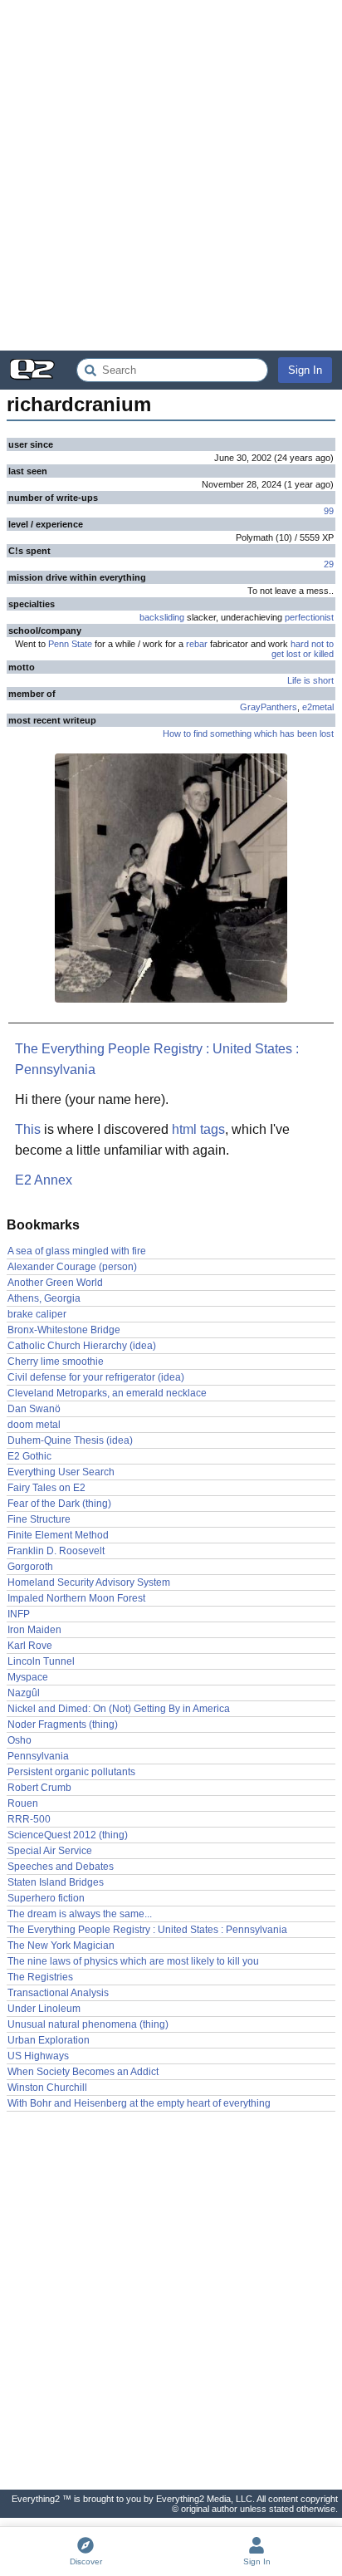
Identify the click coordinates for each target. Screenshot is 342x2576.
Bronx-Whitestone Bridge (64, 1330)
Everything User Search (61, 1472)
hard (300, 644)
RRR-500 (29, 1819)
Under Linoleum (44, 2009)
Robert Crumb (39, 1788)
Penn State (70, 644)
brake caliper (37, 1314)
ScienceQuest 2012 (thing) (68, 1835)
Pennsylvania (38, 1756)
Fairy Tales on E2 (46, 1488)
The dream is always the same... (80, 1914)
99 (329, 511)
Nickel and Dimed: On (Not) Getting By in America (119, 1709)
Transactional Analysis (58, 1993)
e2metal (318, 707)
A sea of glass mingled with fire (77, 1251)
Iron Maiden (34, 1630)
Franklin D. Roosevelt (56, 1551)
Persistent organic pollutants (71, 1772)
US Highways (38, 2056)
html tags (198, 1129)
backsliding (162, 617)
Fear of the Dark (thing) (59, 1504)
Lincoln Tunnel (41, 1661)
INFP (19, 1614)
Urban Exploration (49, 2040)
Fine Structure (39, 1519)
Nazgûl (24, 1693)
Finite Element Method (58, 1535)
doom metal (34, 1425)
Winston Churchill (47, 2088)
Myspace (28, 1677)
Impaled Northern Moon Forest (76, 1598)
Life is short (310, 680)
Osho (20, 1740)
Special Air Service (50, 1851)
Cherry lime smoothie (56, 1362)
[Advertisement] (171, 175)
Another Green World (55, 1283)
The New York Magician (61, 1945)
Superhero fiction (46, 1898)
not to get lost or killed (303, 649)
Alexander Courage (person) (72, 1267)
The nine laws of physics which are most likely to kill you (133, 1961)
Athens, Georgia (44, 1298)
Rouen (23, 1803)
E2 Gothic (29, 1456)
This (28, 1129)
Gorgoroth (30, 1567)
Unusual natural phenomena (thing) (88, 2024)
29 (329, 564)
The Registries (40, 1977)
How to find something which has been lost (248, 734)
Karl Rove (30, 1646)
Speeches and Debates (61, 1867)
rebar (197, 644)
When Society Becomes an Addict (83, 2072)
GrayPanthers (269, 707)
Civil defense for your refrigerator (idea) (96, 1377)
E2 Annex (44, 1180)
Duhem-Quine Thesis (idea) (70, 1440)
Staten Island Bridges (56, 1882)
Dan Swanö (34, 1409)
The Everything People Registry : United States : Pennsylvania (157, 1060)
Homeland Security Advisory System (89, 1582)
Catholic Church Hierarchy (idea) (82, 1346)
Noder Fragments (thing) (63, 1725)
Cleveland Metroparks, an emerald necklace (107, 1393)
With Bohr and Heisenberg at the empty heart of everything (139, 2103)
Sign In (305, 370)
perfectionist (309, 617)
